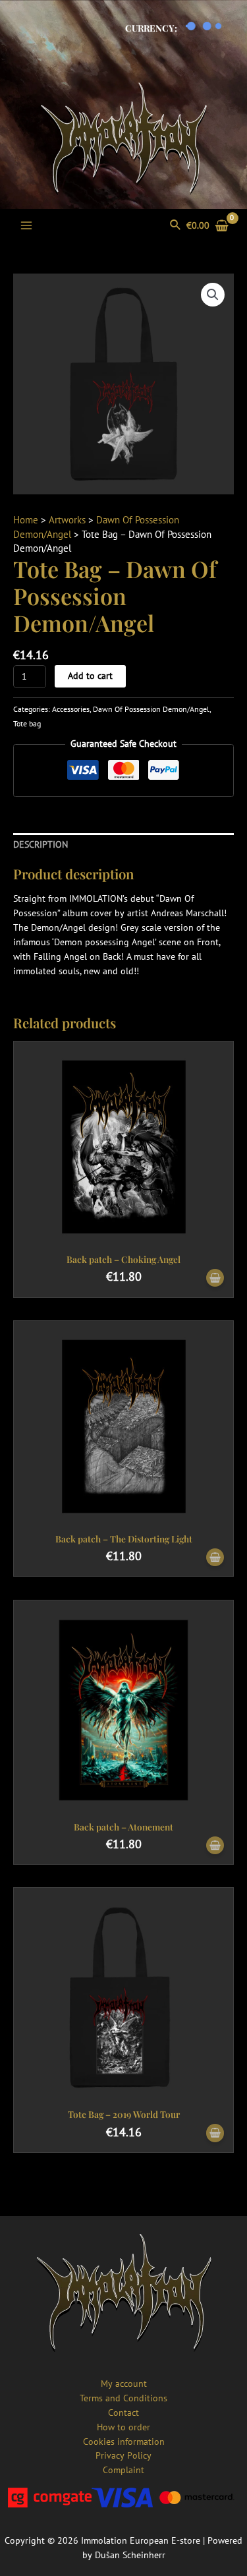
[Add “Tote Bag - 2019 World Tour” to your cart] (215, 2133)
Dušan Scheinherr (130, 2555)
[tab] (123, 845)
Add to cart (90, 676)
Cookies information (124, 2442)
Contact (123, 2413)
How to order (123, 2427)
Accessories (71, 709)
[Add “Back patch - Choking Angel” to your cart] (215, 1278)
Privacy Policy (123, 2455)
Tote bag (27, 723)
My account (124, 2384)
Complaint (123, 2470)
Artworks (67, 520)
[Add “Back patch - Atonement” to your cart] (215, 1846)
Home (26, 520)
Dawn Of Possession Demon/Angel (151, 709)
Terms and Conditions (123, 2398)
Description (41, 844)
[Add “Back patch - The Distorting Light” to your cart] (215, 1558)
